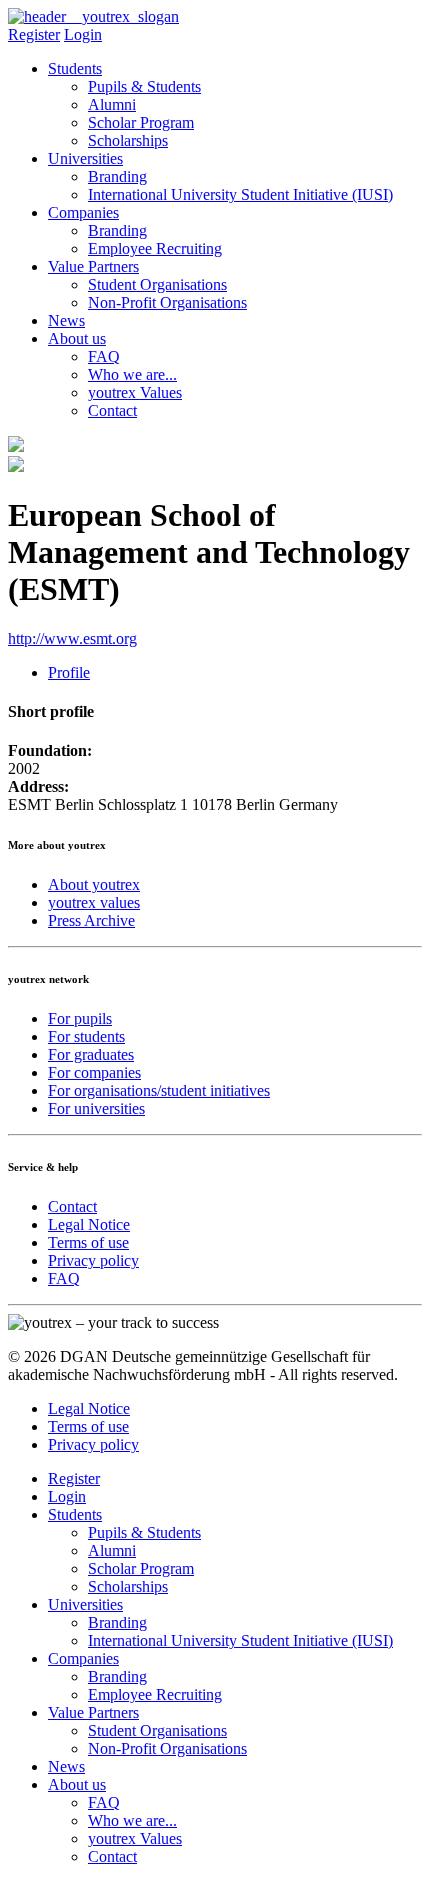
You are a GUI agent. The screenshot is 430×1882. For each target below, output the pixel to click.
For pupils (80, 1018)
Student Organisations (157, 284)
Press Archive (91, 920)
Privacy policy (93, 1260)
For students (86, 1036)
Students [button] (75, 68)
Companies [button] (83, 212)
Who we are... (132, 374)
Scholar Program (141, 122)
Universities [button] (85, 158)
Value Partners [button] (93, 266)
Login (83, 34)
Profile (69, 672)
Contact (112, 410)
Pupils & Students (144, 86)
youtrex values (94, 902)
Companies (83, 1658)
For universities (96, 1108)
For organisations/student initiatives (159, 1090)
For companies (94, 1072)
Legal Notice (89, 1224)
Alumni (112, 104)
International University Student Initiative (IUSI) (240, 194)
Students (75, 1514)
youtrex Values (135, 392)
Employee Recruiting (155, 248)
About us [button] (77, 338)
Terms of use (88, 1242)
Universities (85, 1604)
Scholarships (128, 140)
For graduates (91, 1054)
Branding (117, 176)
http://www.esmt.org (72, 638)
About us (77, 1784)
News (66, 320)
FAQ (104, 356)
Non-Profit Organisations (167, 302)
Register (34, 34)
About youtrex (94, 884)
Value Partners (93, 1712)
